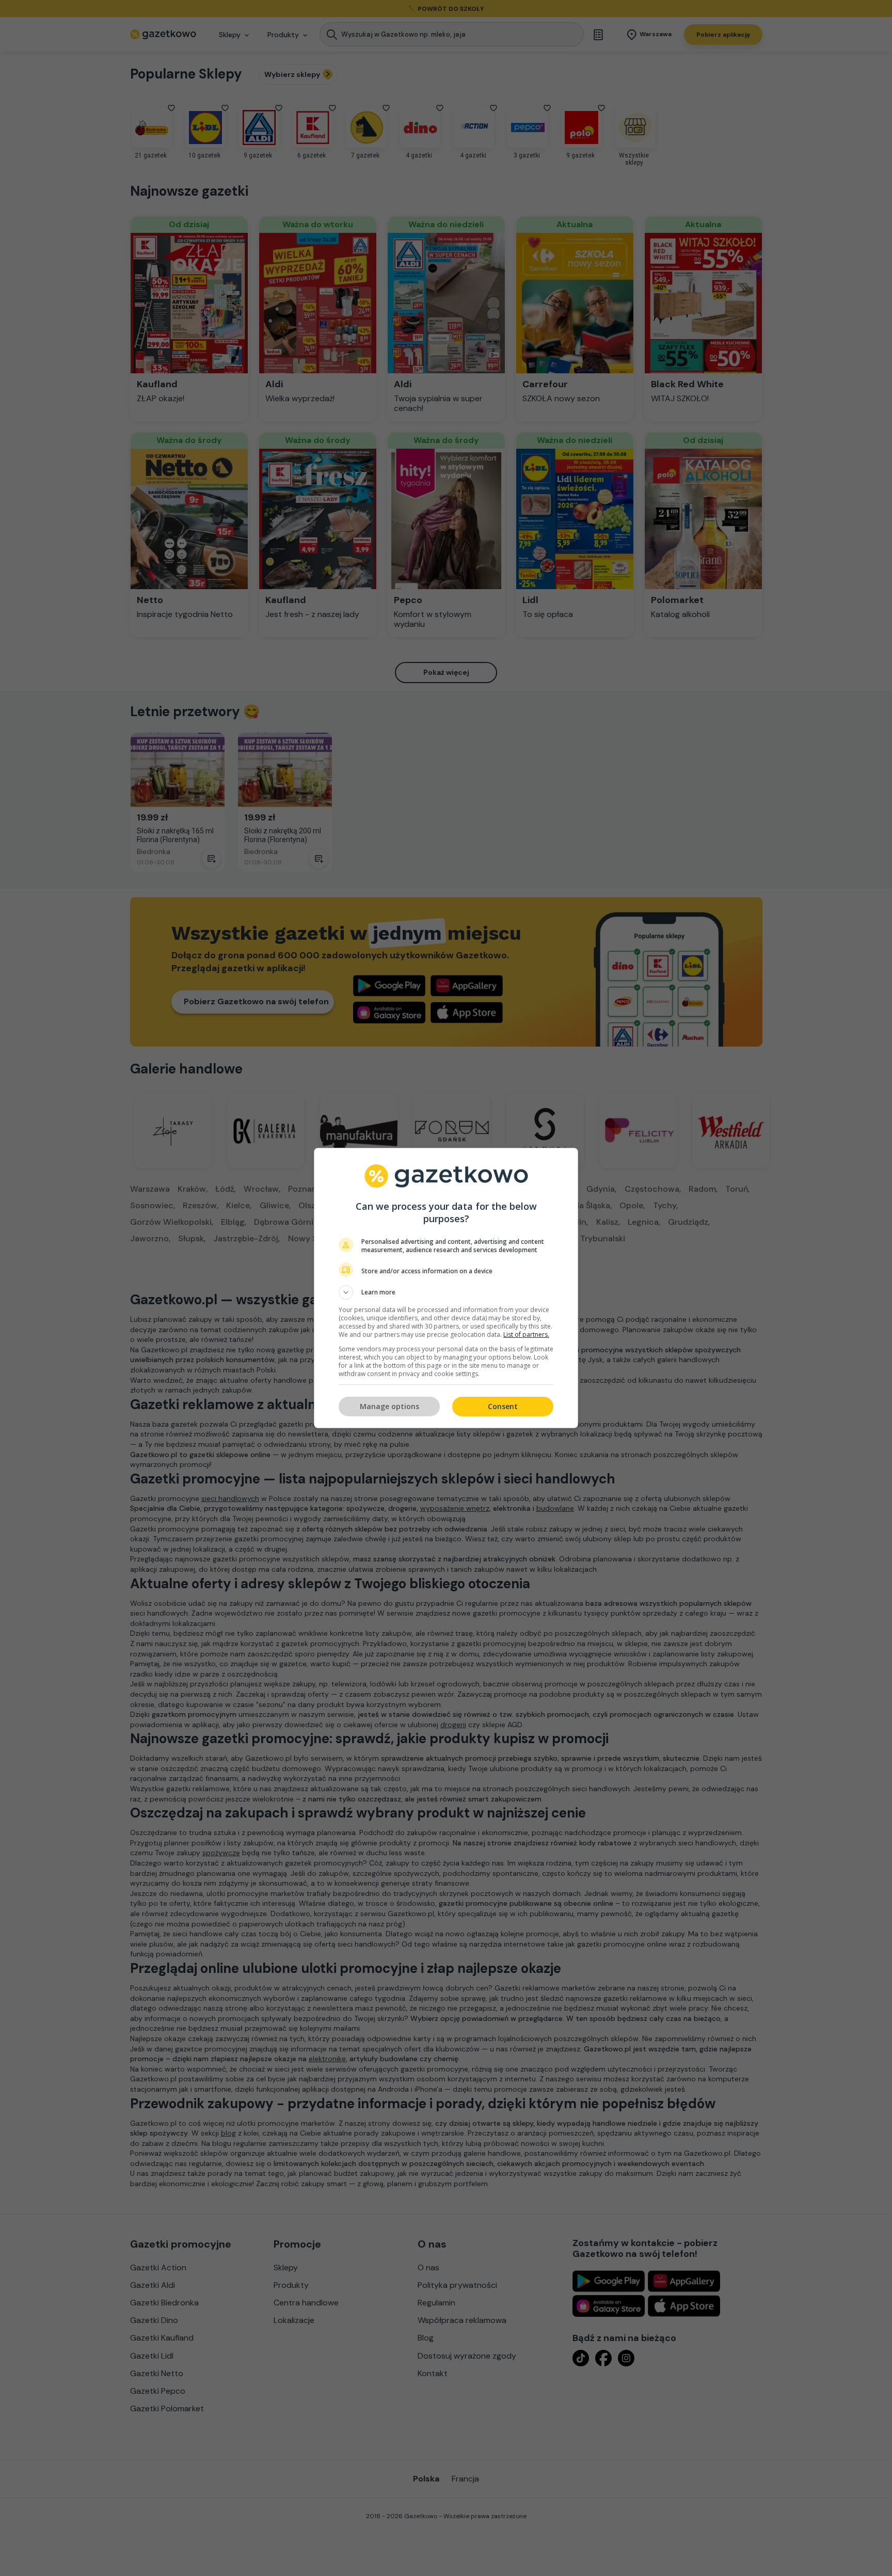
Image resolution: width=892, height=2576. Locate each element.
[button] (446, 1292)
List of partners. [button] (526, 1334)
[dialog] (446, 1288)
